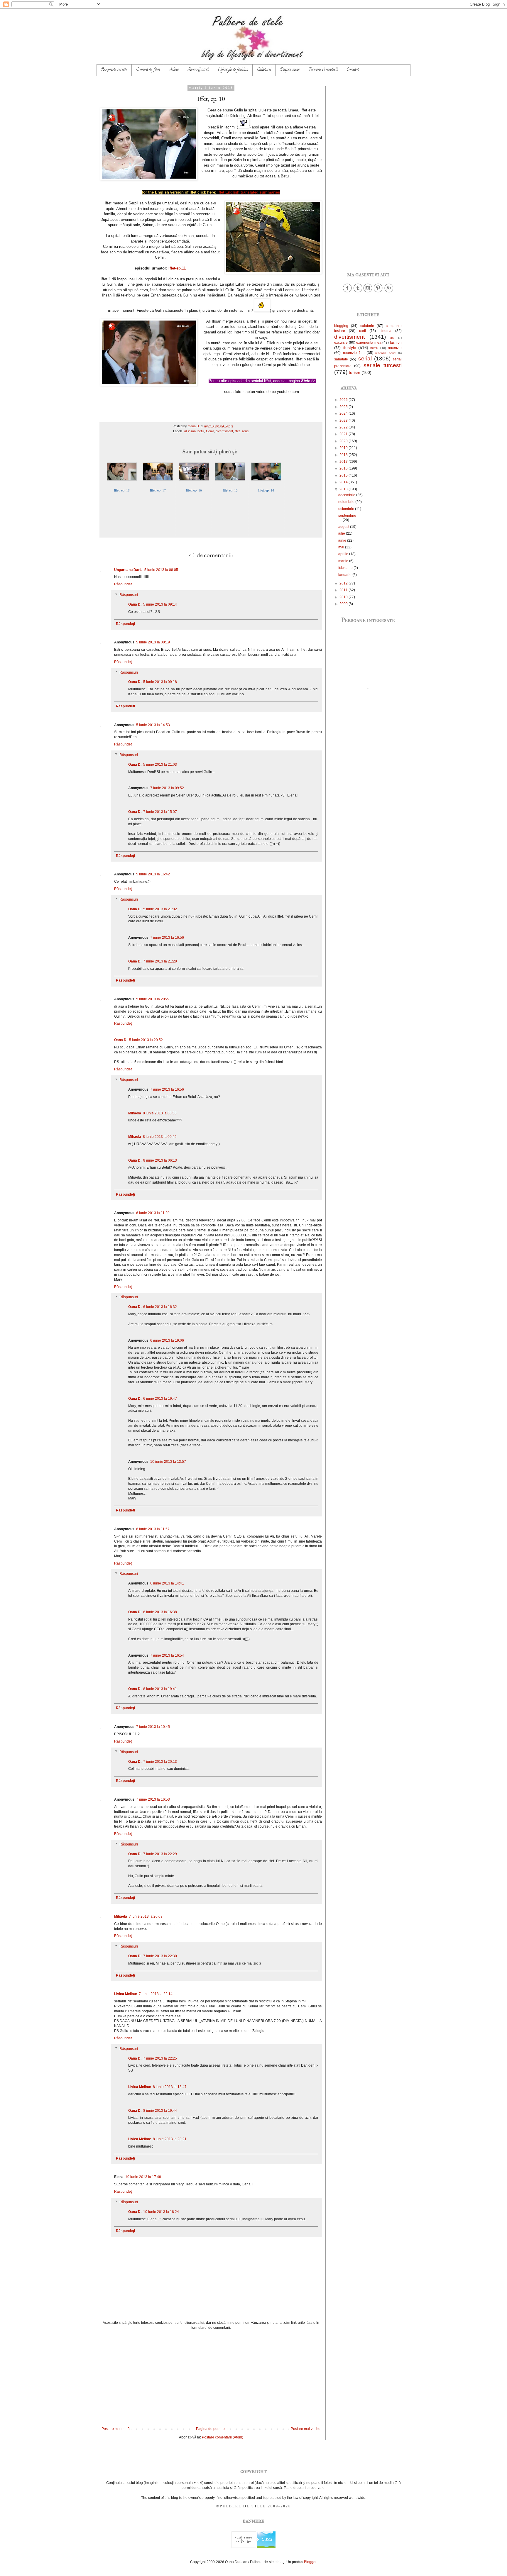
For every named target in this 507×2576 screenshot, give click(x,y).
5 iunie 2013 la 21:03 (160, 765)
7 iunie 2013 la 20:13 (160, 1762)
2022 (344, 427)
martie (344, 561)
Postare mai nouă (116, 2429)
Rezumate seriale (114, 70)
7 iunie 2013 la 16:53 (153, 1799)
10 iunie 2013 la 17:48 (143, 2177)
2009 (344, 604)
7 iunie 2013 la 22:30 (160, 1956)
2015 (344, 475)
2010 (344, 597)
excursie (341, 343)
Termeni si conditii (323, 70)
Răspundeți (123, 584)
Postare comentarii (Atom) (223, 2437)
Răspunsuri (129, 595)
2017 (344, 462)
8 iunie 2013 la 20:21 (170, 2139)
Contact (353, 70)
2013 (344, 489)
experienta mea (369, 343)
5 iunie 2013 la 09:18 (160, 682)
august (344, 527)
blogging (341, 326)
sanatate (341, 359)
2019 (344, 448)
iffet (237, 431)
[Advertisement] (211, 2378)
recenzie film (354, 353)
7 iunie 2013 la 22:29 (160, 1854)
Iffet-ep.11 (177, 268)
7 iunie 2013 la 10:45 (153, 1727)
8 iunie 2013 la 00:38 (160, 1113)
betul (201, 431)
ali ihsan (190, 431)
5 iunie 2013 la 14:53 (153, 725)
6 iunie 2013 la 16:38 (160, 1612)
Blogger (310, 2562)
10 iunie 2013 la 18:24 (161, 2212)
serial (245, 431)
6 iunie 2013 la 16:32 (160, 1307)
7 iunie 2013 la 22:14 (156, 1994)
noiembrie (347, 502)
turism (355, 372)
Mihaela (135, 1113)
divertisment (224, 431)
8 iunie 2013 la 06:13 (160, 1160)
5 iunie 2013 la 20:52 (146, 1040)
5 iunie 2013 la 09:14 (160, 604)
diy (392, 338)
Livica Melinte (126, 1994)
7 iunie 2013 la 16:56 (167, 938)
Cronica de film (148, 70)
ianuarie (345, 575)
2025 (344, 407)
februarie (346, 568)
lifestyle (349, 348)
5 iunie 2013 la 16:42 (153, 874)
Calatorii (264, 70)
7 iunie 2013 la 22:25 (160, 2058)
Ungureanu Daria (128, 570)
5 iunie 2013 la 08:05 (161, 570)
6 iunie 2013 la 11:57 (153, 1529)
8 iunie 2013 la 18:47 (170, 2087)
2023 (344, 421)
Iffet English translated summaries (249, 192)
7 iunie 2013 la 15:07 (160, 812)
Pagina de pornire (210, 2429)
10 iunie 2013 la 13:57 (168, 1462)
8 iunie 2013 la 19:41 (160, 1689)
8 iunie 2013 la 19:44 (160, 2111)
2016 (344, 468)
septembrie (347, 516)
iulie (342, 533)
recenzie (395, 348)
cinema (386, 331)
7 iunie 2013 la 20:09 (146, 1916)
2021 (344, 434)
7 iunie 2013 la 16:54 (167, 1655)
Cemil (210, 431)
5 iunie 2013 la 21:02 (160, 909)
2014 (344, 482)
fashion (396, 343)
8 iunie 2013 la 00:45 (160, 1137)
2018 (344, 455)
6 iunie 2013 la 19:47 (160, 1399)
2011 (344, 590)
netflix (374, 348)
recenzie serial (386, 353)
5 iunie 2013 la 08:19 (153, 642)
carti (362, 331)
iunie (343, 540)
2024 (344, 413)
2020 (344, 441)
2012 (344, 583)
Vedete (174, 70)
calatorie (367, 326)
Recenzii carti (198, 70)
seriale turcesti (383, 365)
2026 (344, 400)
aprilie (344, 554)
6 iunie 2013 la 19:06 (167, 1340)
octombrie (347, 509)
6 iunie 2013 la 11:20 (153, 1213)
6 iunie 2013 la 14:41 (167, 1583)
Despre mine (290, 70)
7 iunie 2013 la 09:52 (167, 788)
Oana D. (135, 604)
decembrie (347, 495)
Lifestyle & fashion (233, 70)
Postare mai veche (306, 2429)
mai (342, 547)
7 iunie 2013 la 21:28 (160, 961)
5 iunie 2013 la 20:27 (153, 999)
